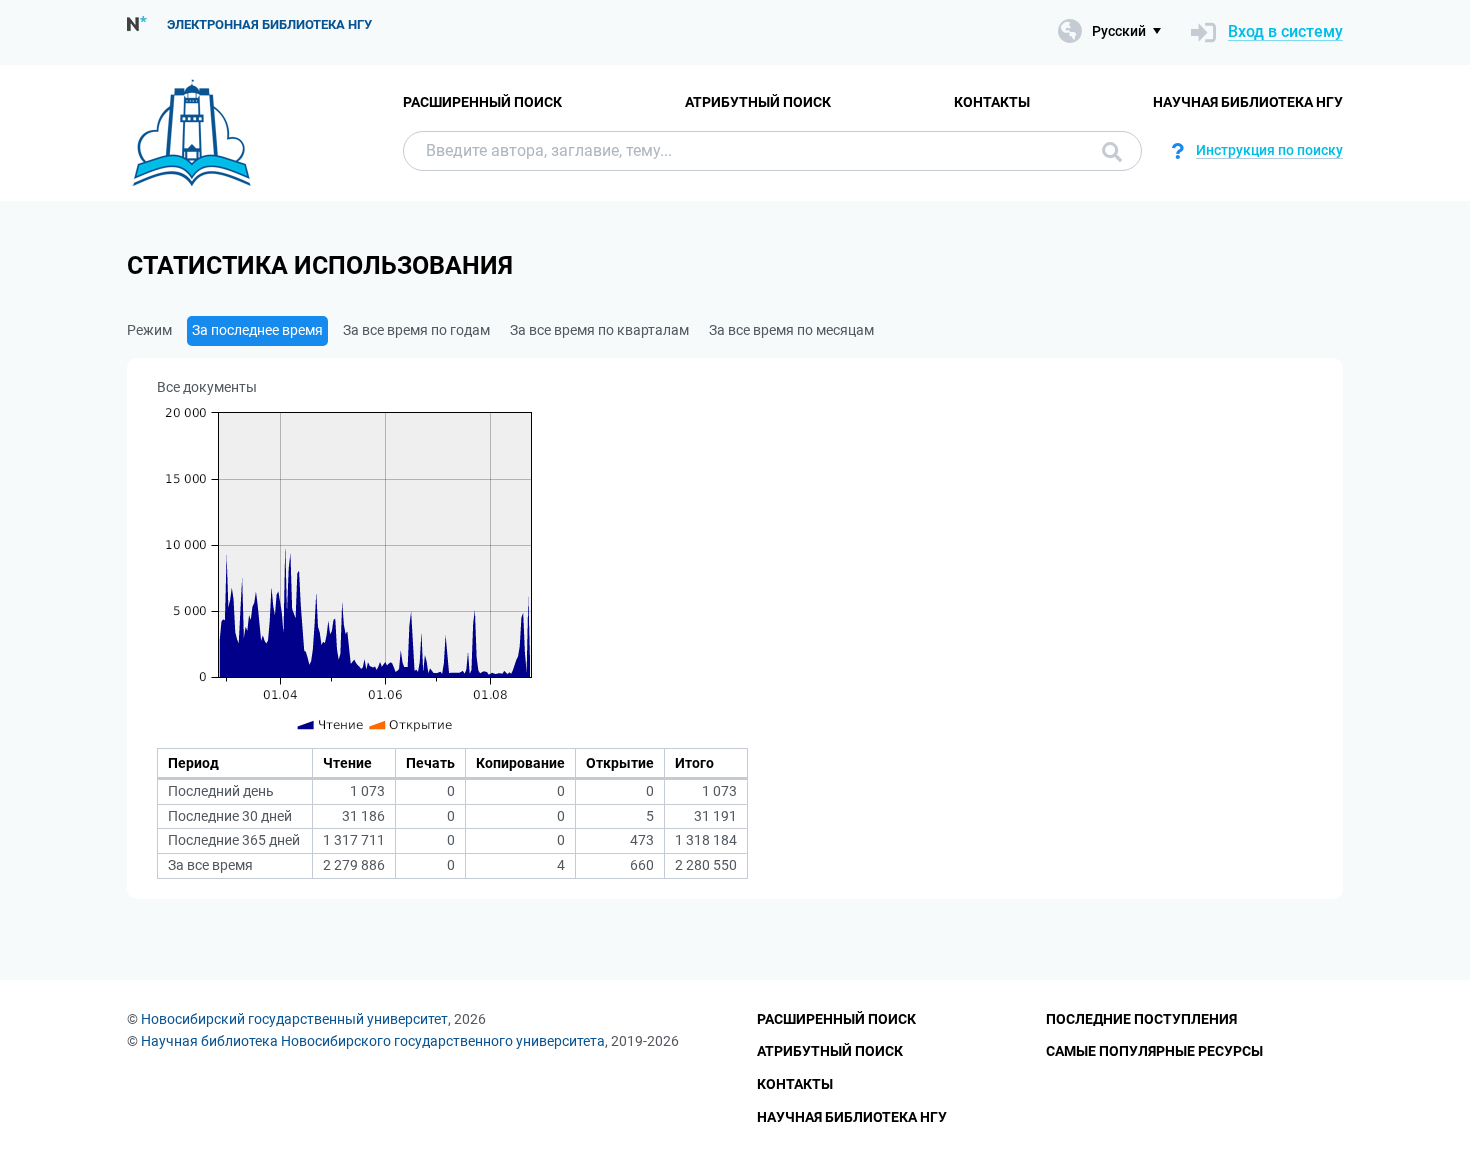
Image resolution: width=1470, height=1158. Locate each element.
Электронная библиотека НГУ (269, 24)
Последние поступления (1141, 1019)
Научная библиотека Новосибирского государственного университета (373, 1041)
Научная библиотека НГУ (1248, 102)
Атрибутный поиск (758, 102)
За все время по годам (416, 330)
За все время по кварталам (599, 330)
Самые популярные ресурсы (1154, 1051)
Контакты (992, 102)
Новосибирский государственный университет (294, 1019)
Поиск (1107, 151)
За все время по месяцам (791, 330)
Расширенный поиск (482, 102)
